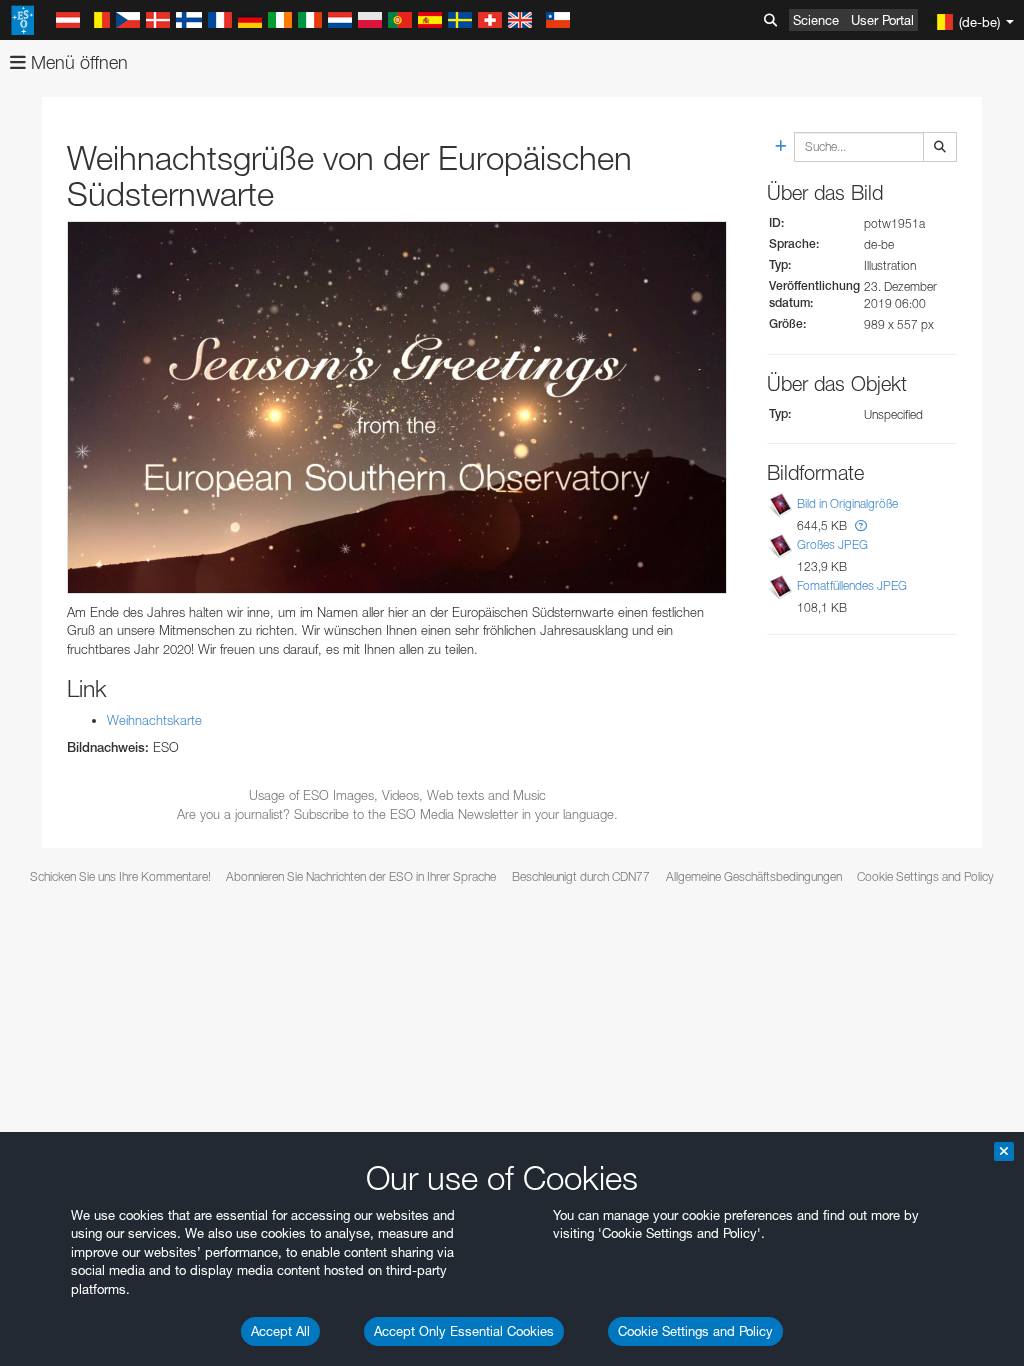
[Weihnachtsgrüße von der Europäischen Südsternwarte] (397, 407)
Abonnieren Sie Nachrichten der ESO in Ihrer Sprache (361, 876)
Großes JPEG (832, 544)
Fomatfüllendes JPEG (852, 585)
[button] (861, 525)
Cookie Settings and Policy (695, 1331)
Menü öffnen (77, 62)
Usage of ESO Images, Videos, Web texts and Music (397, 795)
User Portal (882, 20)
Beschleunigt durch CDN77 (581, 876)
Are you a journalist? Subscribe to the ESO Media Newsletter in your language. (397, 814)
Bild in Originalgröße (847, 503)
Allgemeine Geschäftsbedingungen (754, 876)
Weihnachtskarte (154, 720)
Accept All (280, 1331)
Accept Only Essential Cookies (464, 1331)
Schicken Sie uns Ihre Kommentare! (120, 876)
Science (816, 20)
